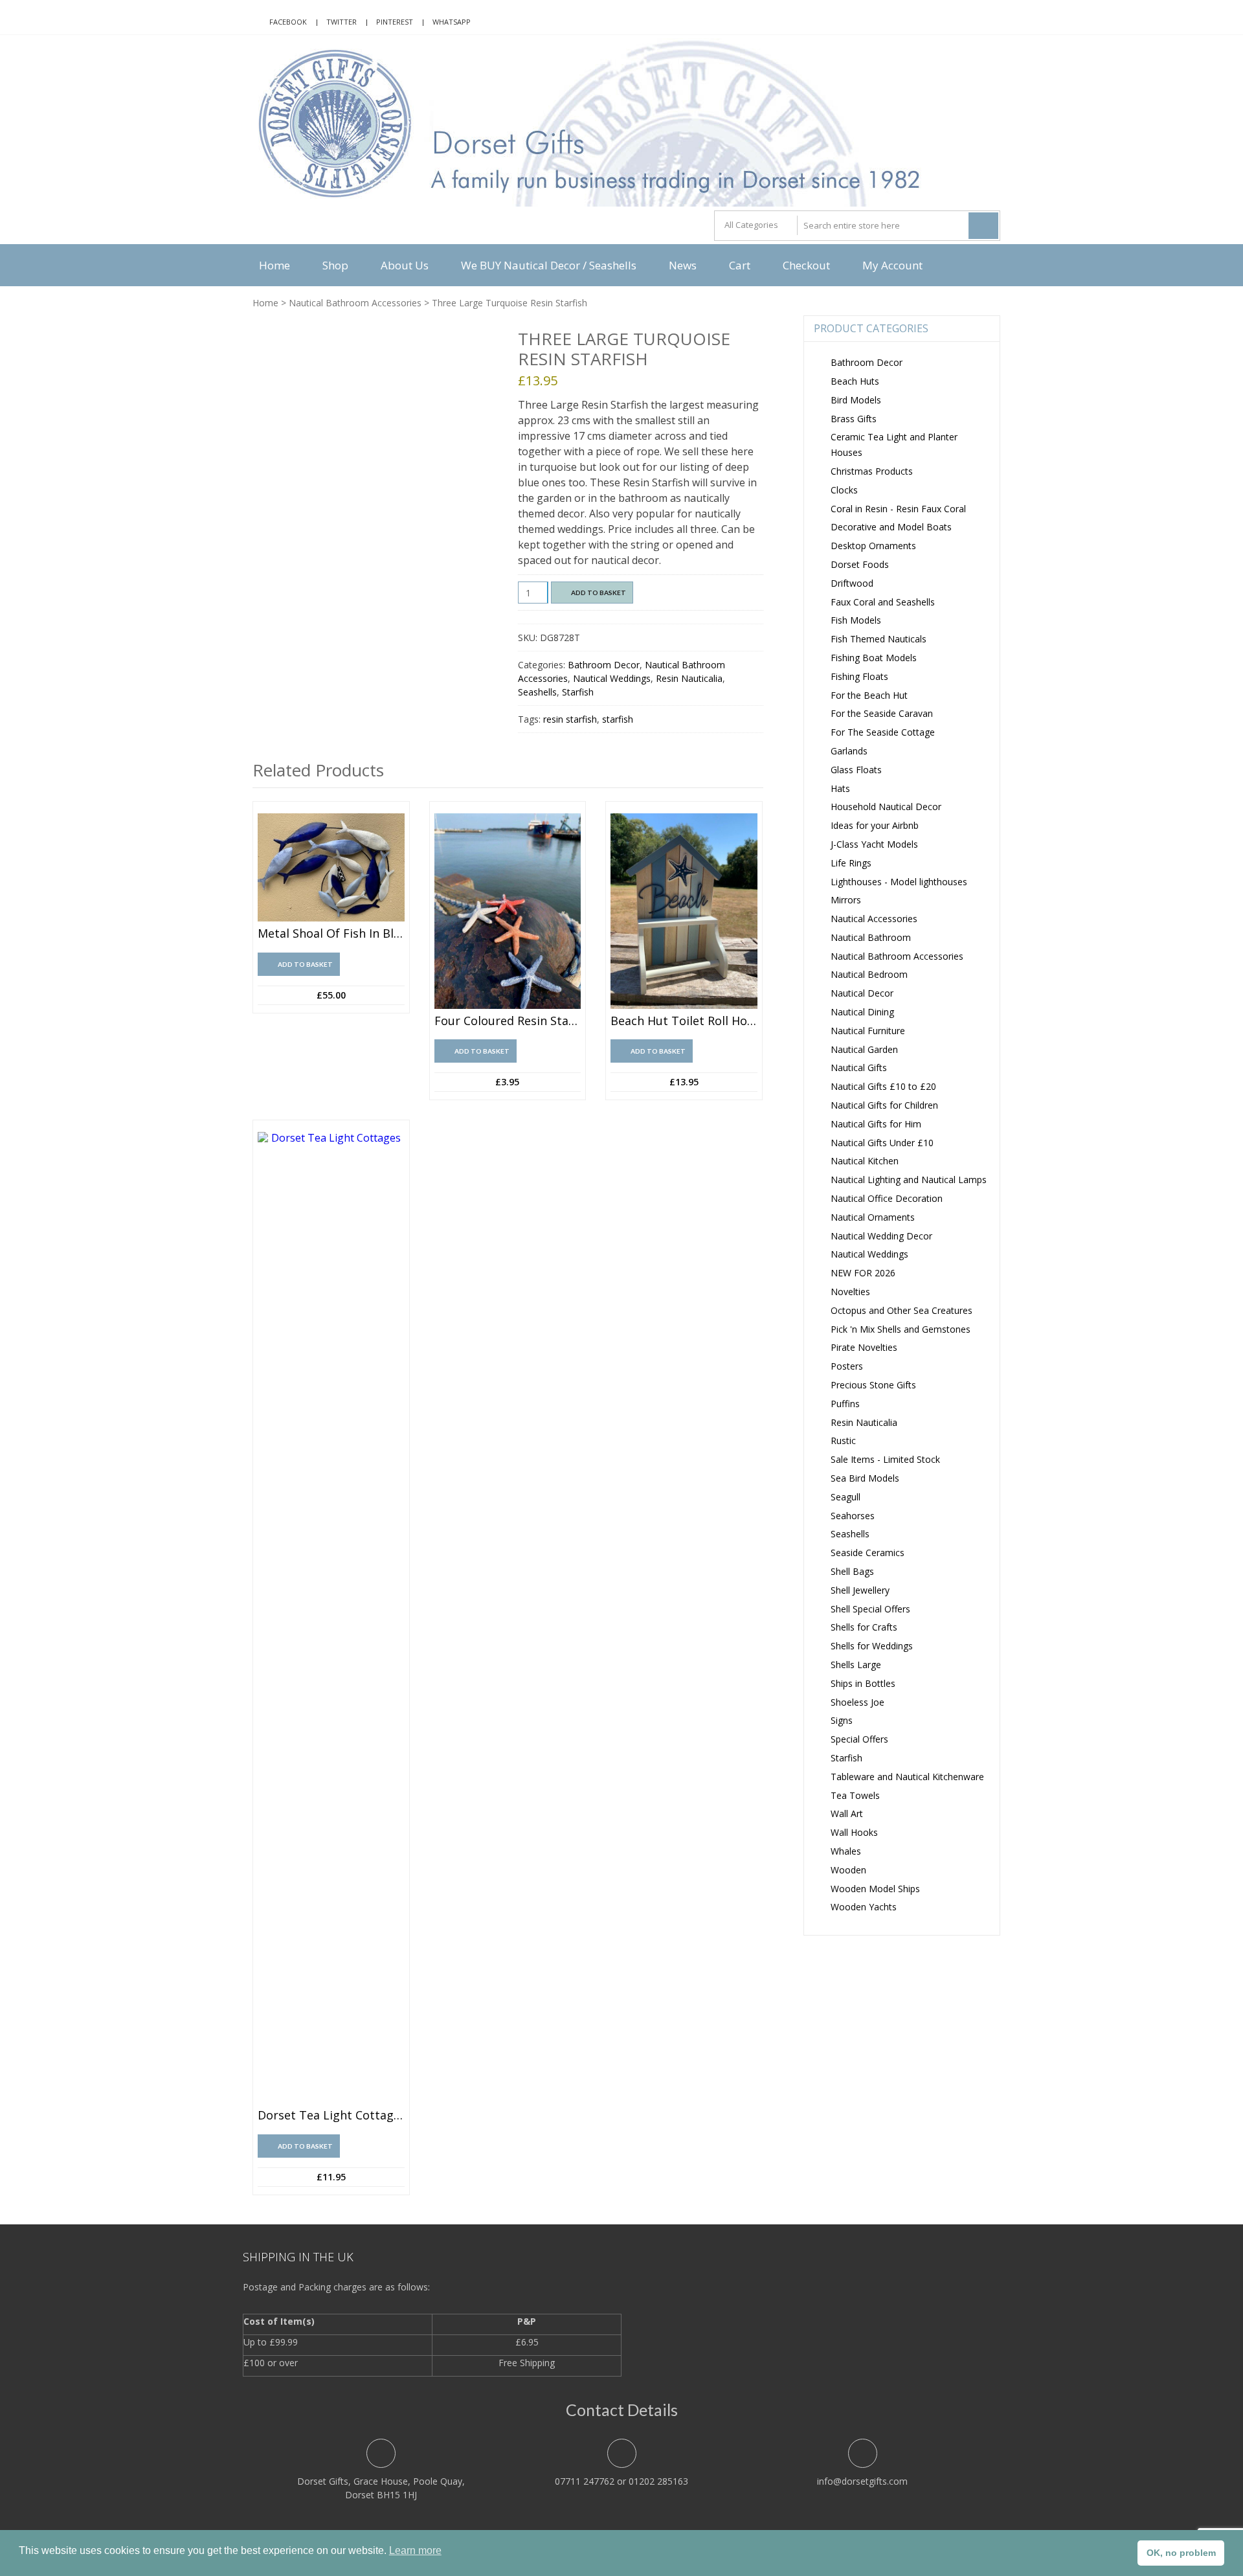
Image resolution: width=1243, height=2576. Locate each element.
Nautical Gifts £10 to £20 (883, 1086)
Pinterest (395, 22)
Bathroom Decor (604, 665)
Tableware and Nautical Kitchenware (907, 1777)
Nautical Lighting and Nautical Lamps (909, 1180)
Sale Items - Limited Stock (885, 1459)
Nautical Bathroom (871, 937)
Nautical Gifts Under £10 (882, 1143)
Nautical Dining (862, 1012)
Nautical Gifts (859, 1068)
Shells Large (856, 1665)
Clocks (844, 490)
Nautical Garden (864, 1049)
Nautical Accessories (874, 919)
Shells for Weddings (872, 1646)
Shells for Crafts (864, 1627)
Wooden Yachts (864, 1907)
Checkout (806, 265)
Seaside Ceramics (868, 1553)
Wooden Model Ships (875, 1889)
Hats (840, 788)
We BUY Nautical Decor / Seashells (549, 265)
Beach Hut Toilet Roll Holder (684, 1021)
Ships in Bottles (863, 1683)
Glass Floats (856, 770)
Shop (335, 265)
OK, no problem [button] (1181, 2553)
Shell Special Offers (870, 1609)
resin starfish (570, 719)
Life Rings (851, 863)
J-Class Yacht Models (874, 844)
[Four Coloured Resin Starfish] (508, 911)
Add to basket (599, 593)
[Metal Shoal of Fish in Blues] (331, 868)
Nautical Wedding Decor (881, 1236)
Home (274, 265)
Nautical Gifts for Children (884, 1105)
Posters (847, 1366)
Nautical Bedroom (869, 974)
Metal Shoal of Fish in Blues (331, 934)
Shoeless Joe (857, 1702)
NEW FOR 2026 (863, 1273)
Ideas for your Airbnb (875, 825)
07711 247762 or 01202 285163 (621, 2481)
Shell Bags (852, 1571)
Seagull (845, 1497)
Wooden (848, 1870)
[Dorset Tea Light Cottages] (331, 1618)
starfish (618, 719)
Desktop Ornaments (873, 546)
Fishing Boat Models (874, 658)
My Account (892, 265)
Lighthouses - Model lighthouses (899, 882)
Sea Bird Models (865, 1478)
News (683, 265)
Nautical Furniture (868, 1031)
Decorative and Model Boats (891, 527)
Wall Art (847, 1813)
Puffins (845, 1404)
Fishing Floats (859, 676)
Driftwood (852, 583)
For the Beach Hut (869, 695)
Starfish (578, 692)
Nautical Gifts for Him (876, 1124)
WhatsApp (452, 22)
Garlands (849, 751)
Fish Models (856, 620)
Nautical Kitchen (865, 1161)
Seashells (537, 692)
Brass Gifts (854, 419)
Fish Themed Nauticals (879, 639)
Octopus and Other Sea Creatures (901, 1310)
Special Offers (859, 1739)
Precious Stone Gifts (873, 1385)
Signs (842, 1720)
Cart (740, 265)
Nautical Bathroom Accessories (355, 303)
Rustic (843, 1441)
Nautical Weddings (612, 678)
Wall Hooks (854, 1832)
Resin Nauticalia (689, 678)
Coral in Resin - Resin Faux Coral (898, 509)
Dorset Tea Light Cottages (331, 2116)
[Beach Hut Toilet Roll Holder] (684, 911)
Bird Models (856, 400)
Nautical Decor (862, 993)
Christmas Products (872, 471)
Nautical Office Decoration (887, 1198)
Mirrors (846, 900)
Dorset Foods (860, 564)
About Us (405, 265)
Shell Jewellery (860, 1590)
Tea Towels (855, 1795)
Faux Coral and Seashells (883, 602)
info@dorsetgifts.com (862, 2481)
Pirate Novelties (864, 1347)
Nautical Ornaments (873, 1217)
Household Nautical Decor (886, 807)
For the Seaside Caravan (882, 713)
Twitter (342, 22)
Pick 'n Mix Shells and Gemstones (901, 1329)
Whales (846, 1851)
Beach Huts (855, 381)
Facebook (288, 22)
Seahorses (853, 1516)
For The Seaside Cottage (883, 732)
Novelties (850, 1292)
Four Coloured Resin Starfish (508, 1021)
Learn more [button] (415, 2550)
